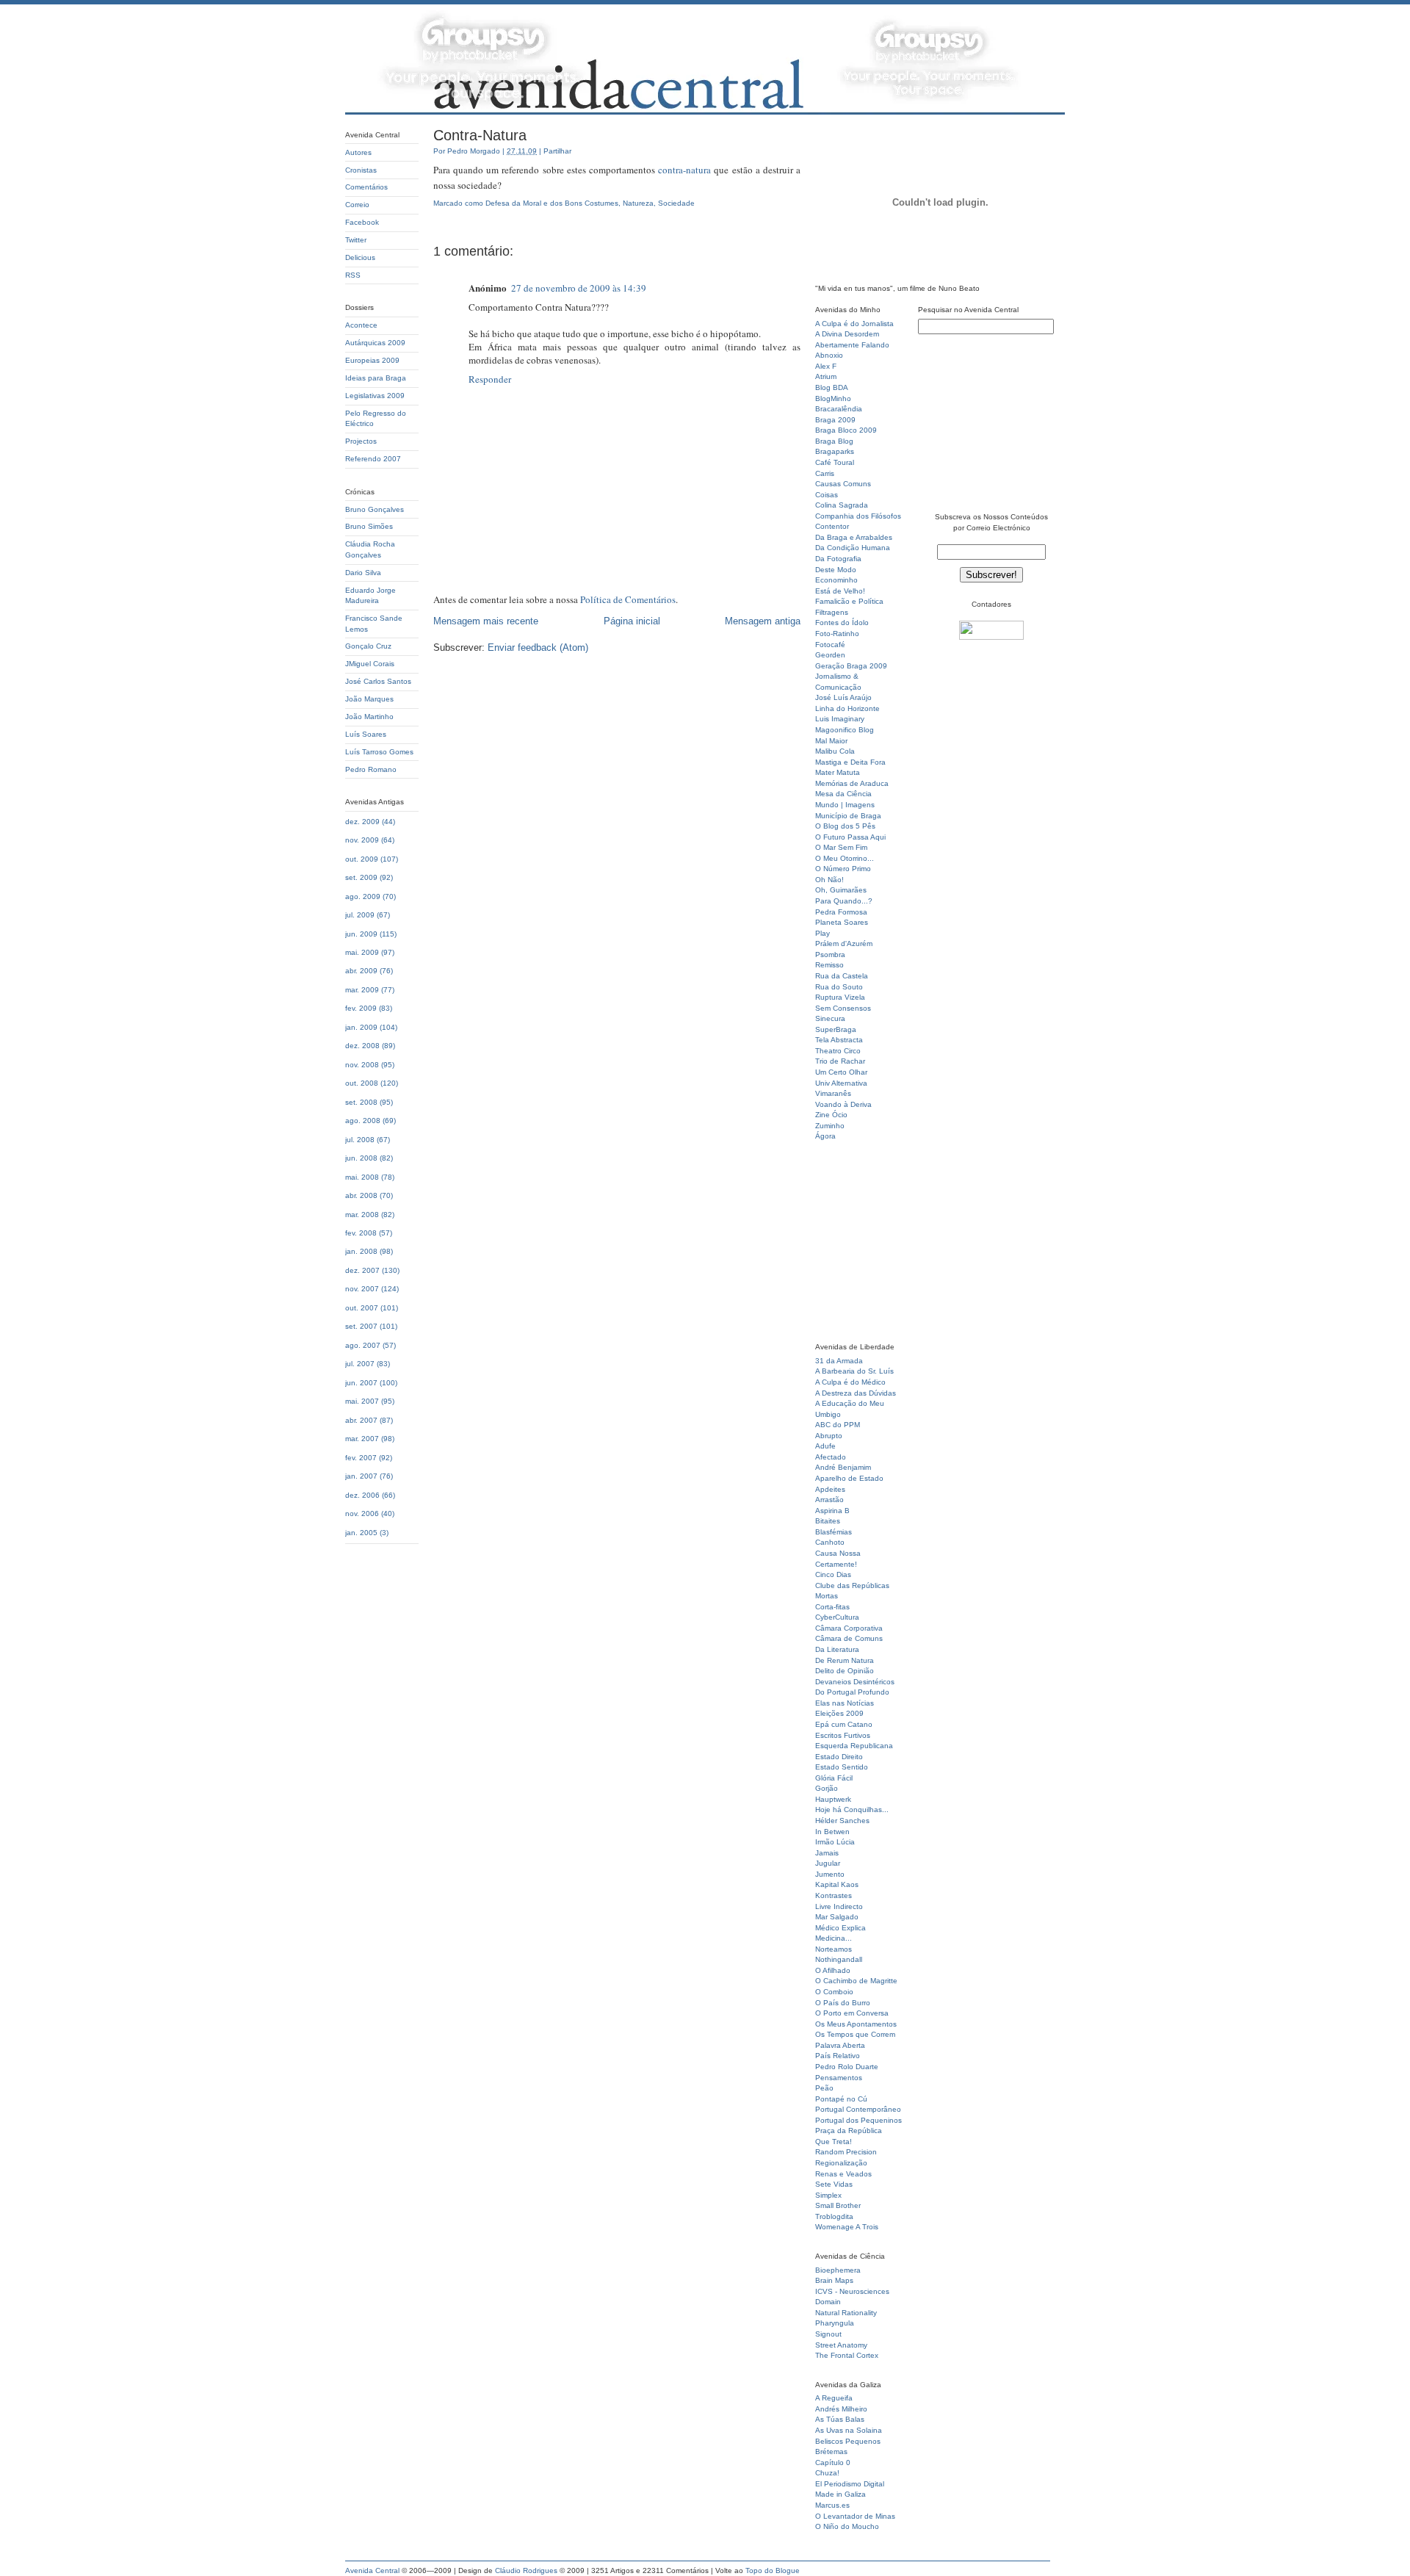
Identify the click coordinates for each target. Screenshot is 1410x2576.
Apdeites (830, 1489)
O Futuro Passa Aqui (850, 837)
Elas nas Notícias (845, 1703)
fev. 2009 (361, 1008)
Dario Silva (363, 573)
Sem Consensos (843, 1008)
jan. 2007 (361, 1476)
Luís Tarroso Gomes (379, 752)
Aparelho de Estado (849, 1478)
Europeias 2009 (372, 360)
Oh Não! (829, 880)
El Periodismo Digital (850, 2484)
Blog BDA (832, 387)
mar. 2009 (362, 990)
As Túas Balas (840, 2419)
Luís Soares (366, 734)
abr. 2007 (361, 1420)
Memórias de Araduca (852, 783)
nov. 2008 (362, 1065)
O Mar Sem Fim (841, 847)
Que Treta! (834, 2142)
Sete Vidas (834, 2184)
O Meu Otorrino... (845, 858)
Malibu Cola (835, 751)
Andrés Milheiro (841, 2409)
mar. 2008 (362, 1215)
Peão (824, 2088)
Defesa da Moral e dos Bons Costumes (552, 203)
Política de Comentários (628, 599)
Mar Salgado (837, 1917)
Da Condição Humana (853, 548)
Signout (828, 2334)
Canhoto (830, 1542)
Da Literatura (837, 1649)
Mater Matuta (838, 772)
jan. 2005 (361, 1533)
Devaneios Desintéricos (855, 1682)
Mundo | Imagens (845, 805)
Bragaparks (835, 451)
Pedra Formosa (841, 912)
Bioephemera (838, 2270)
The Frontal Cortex (847, 2355)
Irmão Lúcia (835, 1842)
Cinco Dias (833, 1574)
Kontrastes (834, 1895)
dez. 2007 (362, 1270)
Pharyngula (835, 2323)
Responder (490, 379)
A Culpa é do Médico (850, 1382)
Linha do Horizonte (847, 708)
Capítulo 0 (833, 2463)
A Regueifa (834, 2398)
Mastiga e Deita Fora (850, 762)
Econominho (836, 580)
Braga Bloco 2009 (846, 430)
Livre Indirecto (839, 1906)
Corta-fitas (832, 1607)
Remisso (829, 965)
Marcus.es (832, 2505)
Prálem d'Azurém (844, 944)
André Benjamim (843, 1467)
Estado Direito (839, 1757)
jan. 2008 (361, 1251)
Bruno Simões (369, 526)
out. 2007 (362, 1308)
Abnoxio (829, 355)
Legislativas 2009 (375, 396)
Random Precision (846, 2152)
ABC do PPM (838, 1425)
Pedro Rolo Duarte (847, 2067)
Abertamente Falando (852, 345)
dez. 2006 (362, 1495)
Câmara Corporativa (849, 1628)
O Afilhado (833, 1970)
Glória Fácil (834, 1778)
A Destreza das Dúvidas (856, 1393)
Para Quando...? (844, 901)
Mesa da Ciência (843, 794)
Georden (830, 655)
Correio (357, 205)
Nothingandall (839, 1959)
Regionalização (841, 2163)
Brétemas (831, 2451)
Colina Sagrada (842, 505)
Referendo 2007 (373, 459)
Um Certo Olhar (841, 1072)
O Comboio (834, 1992)
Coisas (827, 495)
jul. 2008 (360, 1140)
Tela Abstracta (839, 1040)
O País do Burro (843, 2003)
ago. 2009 (363, 896)
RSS (353, 275)
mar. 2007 (362, 1439)
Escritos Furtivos (843, 1735)
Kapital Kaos (837, 1884)
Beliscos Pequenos (848, 2441)
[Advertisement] (859, 1246)
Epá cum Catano (844, 1724)
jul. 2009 (360, 915)
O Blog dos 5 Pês (845, 826)
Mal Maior (831, 741)
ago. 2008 (363, 1121)
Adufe (825, 1446)
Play (822, 933)
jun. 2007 (361, 1383)
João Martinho (369, 717)
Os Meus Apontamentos (856, 2024)
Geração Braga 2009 (851, 666)
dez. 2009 (362, 822)
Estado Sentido (842, 1767)
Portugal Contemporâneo (858, 2109)
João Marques (369, 699)
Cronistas (361, 170)
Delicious (360, 257)
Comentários (366, 187)
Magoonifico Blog (845, 730)
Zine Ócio (831, 1115)
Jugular (828, 1863)
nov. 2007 (362, 1289)
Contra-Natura (480, 135)
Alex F (826, 366)
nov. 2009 (362, 840)
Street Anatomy (841, 2345)
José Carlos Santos (378, 681)
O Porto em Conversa (852, 2013)
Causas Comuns (843, 484)
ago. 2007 (363, 1345)
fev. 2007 (361, 1458)
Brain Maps (834, 2280)
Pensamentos (839, 2078)
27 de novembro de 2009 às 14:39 (579, 288)
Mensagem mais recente (486, 621)
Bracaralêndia (839, 409)
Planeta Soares (842, 922)
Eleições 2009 (839, 1713)
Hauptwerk (833, 1799)
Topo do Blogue (773, 2570)
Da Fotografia (838, 559)
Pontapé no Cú (841, 2099)
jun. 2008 (361, 1158)
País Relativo (838, 2056)
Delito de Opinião (845, 1671)
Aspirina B (832, 1511)
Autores (358, 152)
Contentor (832, 526)
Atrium (826, 376)
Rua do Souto (839, 987)
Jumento (830, 1874)
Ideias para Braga (376, 378)
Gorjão (827, 1788)
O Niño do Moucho (847, 2526)
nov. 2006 (362, 1514)
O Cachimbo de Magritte (856, 1981)
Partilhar (557, 151)
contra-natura (684, 170)
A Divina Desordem (847, 334)
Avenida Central (372, 2570)
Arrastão (829, 1500)
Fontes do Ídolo (842, 623)
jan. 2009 (361, 1027)
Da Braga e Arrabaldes (854, 537)
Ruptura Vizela (840, 997)
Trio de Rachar (840, 1061)
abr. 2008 (361, 1195)
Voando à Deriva (843, 1104)
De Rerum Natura (845, 1660)
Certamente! (836, 1564)
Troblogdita (834, 2216)
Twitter (356, 240)
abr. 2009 (361, 971)
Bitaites (828, 1521)
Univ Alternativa (841, 1083)
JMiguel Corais (370, 664)
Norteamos (834, 1949)
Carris (825, 473)
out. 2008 (362, 1083)
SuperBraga (836, 1029)
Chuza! (827, 2473)
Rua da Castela (842, 976)
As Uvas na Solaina (849, 2430)
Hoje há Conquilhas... (852, 1810)
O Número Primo (843, 869)
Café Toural (835, 462)
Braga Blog (834, 441)
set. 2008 (361, 1102)
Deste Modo (836, 570)
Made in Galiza (840, 2494)
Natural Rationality (846, 2313)
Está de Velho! (840, 591)
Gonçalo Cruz (368, 646)
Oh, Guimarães (841, 890)
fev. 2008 (361, 1233)
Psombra (830, 955)
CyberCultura (837, 1617)
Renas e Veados (843, 2174)
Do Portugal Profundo (852, 1692)
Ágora (825, 1136)
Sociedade (676, 203)
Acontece (361, 325)
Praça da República (849, 2131)
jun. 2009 (361, 934)
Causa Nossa (838, 1553)
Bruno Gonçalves (375, 509)
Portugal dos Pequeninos (858, 2120)
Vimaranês (833, 1093)
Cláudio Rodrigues (526, 2570)
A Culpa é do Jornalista (854, 324)
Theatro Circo (838, 1051)
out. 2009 (362, 859)
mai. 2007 (362, 1401)
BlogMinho (833, 398)
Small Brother (838, 2205)
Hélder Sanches (842, 1821)
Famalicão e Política (849, 601)
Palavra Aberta (840, 2045)
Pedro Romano (371, 769)
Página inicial (632, 621)
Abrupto (829, 1436)
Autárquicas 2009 (375, 343)
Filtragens (832, 612)
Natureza (638, 203)
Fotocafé (830, 645)
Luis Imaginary (840, 719)
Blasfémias (834, 1532)
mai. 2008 (362, 1177)
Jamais (827, 1853)
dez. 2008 (362, 1046)
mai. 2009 (362, 952)
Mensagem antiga (763, 621)
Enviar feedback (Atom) (538, 647)
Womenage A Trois (847, 2227)
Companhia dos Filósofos (858, 516)
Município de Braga (848, 816)
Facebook (362, 222)
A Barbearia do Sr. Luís (854, 1371)
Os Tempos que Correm (855, 2034)
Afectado (831, 1457)
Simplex (828, 2195)
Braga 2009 (835, 420)
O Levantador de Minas (855, 2516)
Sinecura (830, 1018)
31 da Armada (839, 1361)
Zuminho (830, 1126)
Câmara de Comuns (849, 1638)
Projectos (361, 441)
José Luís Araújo (843, 697)
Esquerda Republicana (854, 1746)
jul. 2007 (360, 1364)
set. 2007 (361, 1326)
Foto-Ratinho (837, 634)
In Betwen (832, 1832)
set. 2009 (361, 877)
